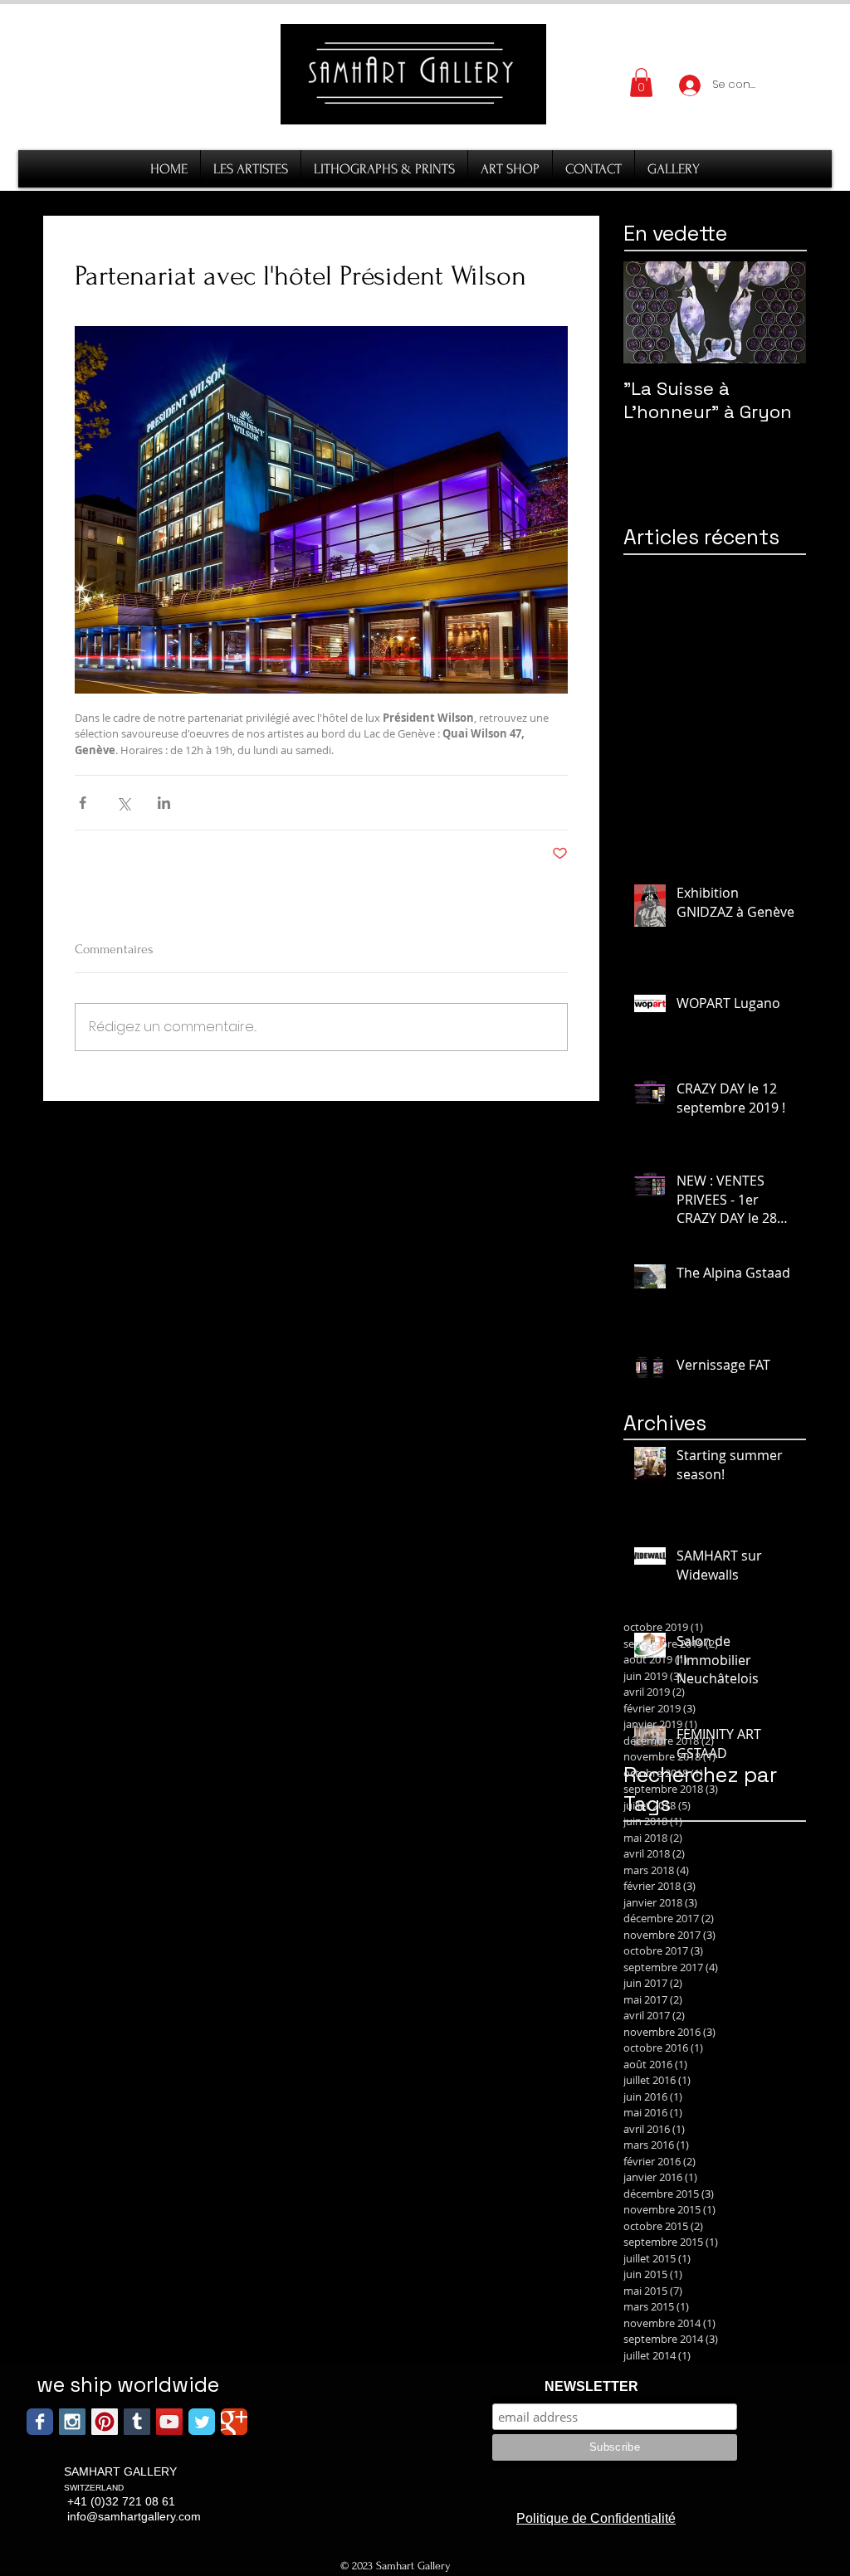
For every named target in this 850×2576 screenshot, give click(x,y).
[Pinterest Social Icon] (105, 2422)
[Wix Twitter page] (202, 2422)
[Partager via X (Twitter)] (123, 803)
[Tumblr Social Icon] (137, 2422)
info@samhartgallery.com (134, 2516)
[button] (641, 83)
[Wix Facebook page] (40, 2422)
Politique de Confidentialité (596, 2518)
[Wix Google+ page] (234, 2422)
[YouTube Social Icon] (169, 2422)
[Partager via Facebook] (83, 803)
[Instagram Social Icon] (72, 2422)
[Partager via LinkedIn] (164, 803)
